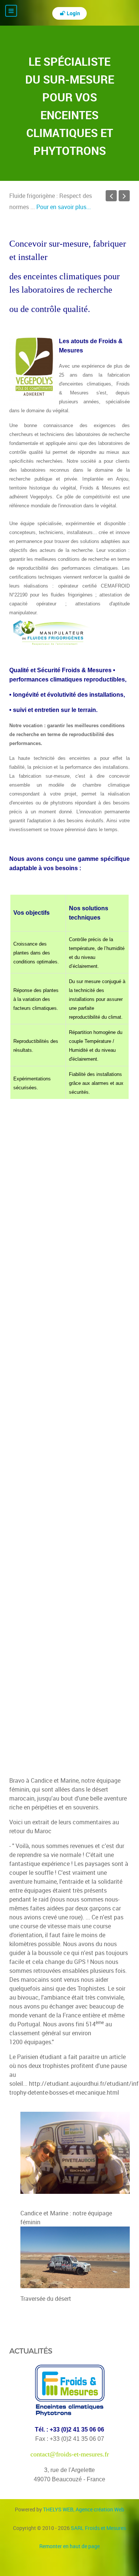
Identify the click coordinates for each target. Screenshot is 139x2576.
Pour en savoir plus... (64, 207)
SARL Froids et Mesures (98, 2528)
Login (73, 13)
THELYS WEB (84, 2509)
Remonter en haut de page (69, 2546)
